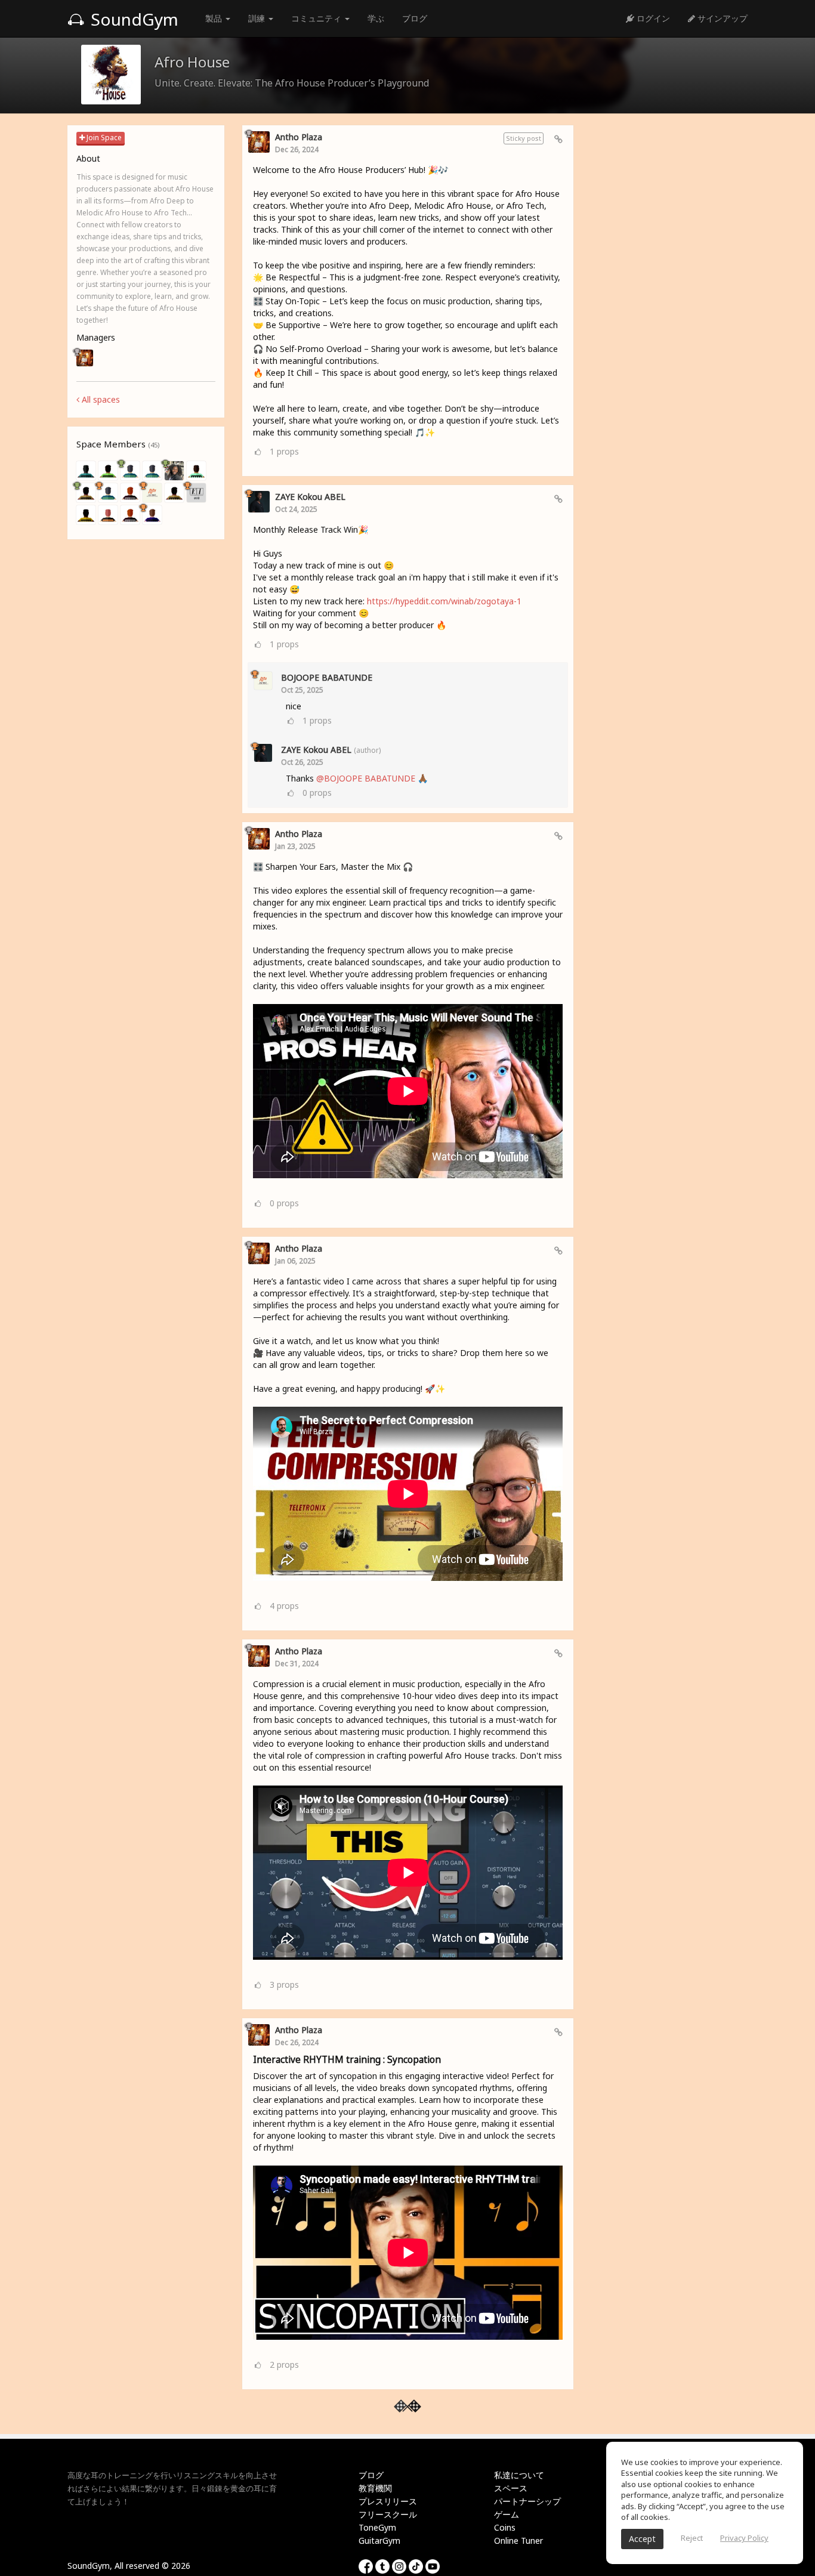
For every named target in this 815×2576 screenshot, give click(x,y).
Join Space (103, 138)
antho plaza (299, 137)
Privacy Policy (744, 2538)
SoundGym (132, 19)
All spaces (100, 399)
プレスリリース (388, 2501)
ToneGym (377, 2527)
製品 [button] (215, 18)
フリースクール (388, 2514)
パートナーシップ (527, 2501)
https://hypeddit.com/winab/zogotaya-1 (444, 601)
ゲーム (507, 2514)
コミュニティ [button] (317, 18)
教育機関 (375, 2488)
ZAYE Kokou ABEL (310, 497)
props (284, 451)
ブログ (415, 18)
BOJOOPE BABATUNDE (327, 677)
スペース (511, 2488)
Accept (642, 2539)
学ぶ (376, 18)
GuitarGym (379, 2541)
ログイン (652, 18)
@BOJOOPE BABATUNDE (366, 778)
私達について (519, 2475)
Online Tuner (518, 2541)
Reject (692, 2538)
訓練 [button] (258, 18)
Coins (505, 2527)
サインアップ (721, 18)
